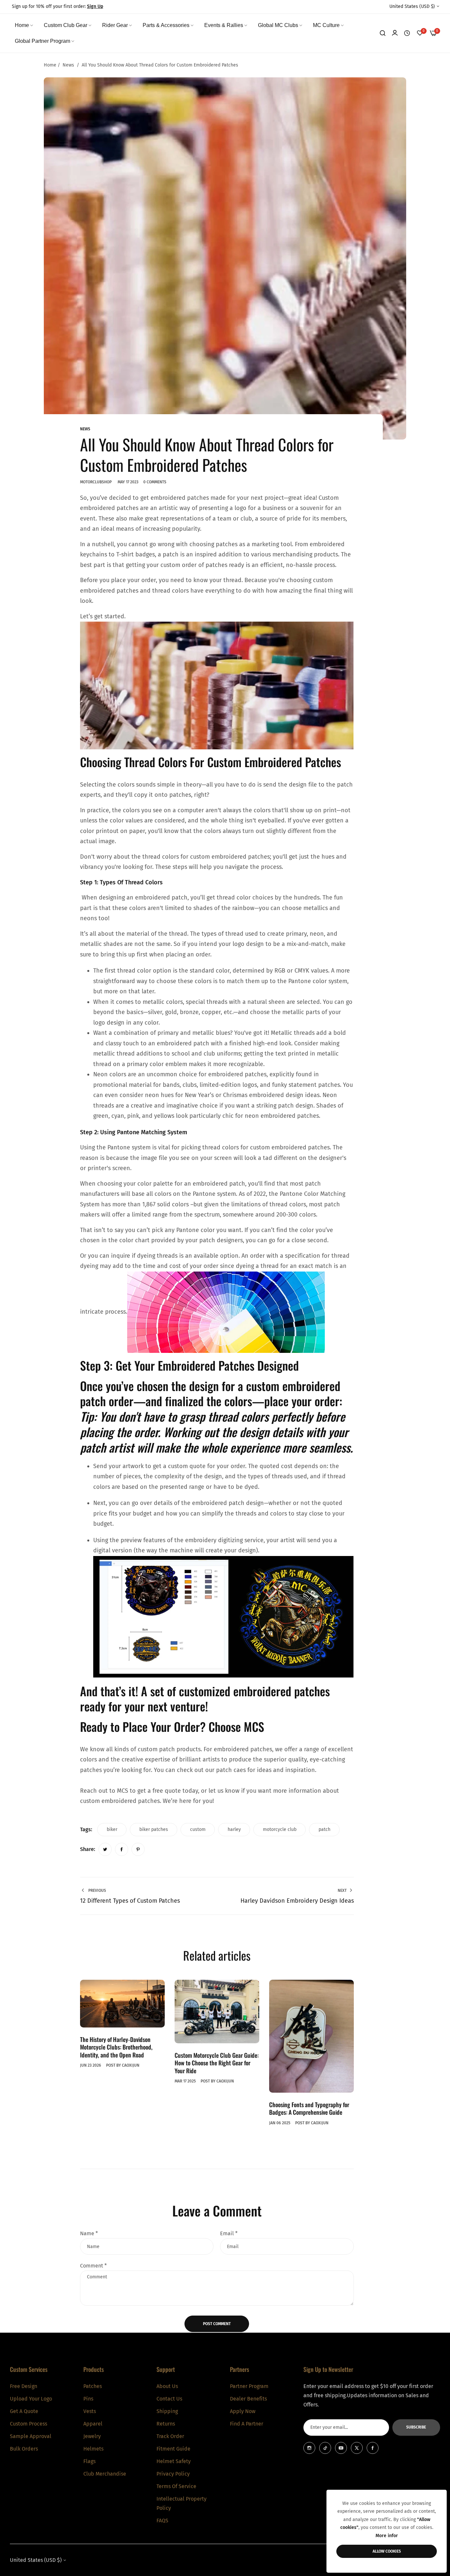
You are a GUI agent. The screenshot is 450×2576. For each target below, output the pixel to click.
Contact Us (169, 2398)
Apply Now (243, 2411)
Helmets (93, 2448)
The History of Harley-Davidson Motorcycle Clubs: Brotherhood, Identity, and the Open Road (116, 2047)
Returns (166, 2423)
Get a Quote (24, 2411)
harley (234, 1829)
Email (229, 2233)
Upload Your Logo (31, 2398)
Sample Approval (31, 2436)
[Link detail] (309, 2448)
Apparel (93, 2423)
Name (89, 2233)
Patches (93, 2386)
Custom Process (28, 2423)
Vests (90, 2411)
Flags (89, 2461)
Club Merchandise (105, 2473)
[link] (24, 25)
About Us (167, 2386)
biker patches (154, 1829)
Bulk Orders (24, 2448)
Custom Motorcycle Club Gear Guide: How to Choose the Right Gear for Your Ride (217, 2063)
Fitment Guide (173, 2448)
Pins (88, 2398)
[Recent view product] (407, 33)
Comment (93, 2266)
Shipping (167, 2411)
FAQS (162, 2520)
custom (198, 1829)
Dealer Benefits (248, 2398)
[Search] (383, 33)
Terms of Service (176, 2486)
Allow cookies (387, 2551)
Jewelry (92, 2436)
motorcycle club (280, 1829)
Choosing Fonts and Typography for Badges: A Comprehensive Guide (309, 2108)
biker (112, 1829)
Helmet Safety (174, 2461)
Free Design (24, 2386)
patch (324, 1829)
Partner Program (249, 2386)
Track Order (170, 2436)
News (68, 65)
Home (50, 65)
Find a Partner (247, 2423)
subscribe (416, 2427)
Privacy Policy (173, 2473)
